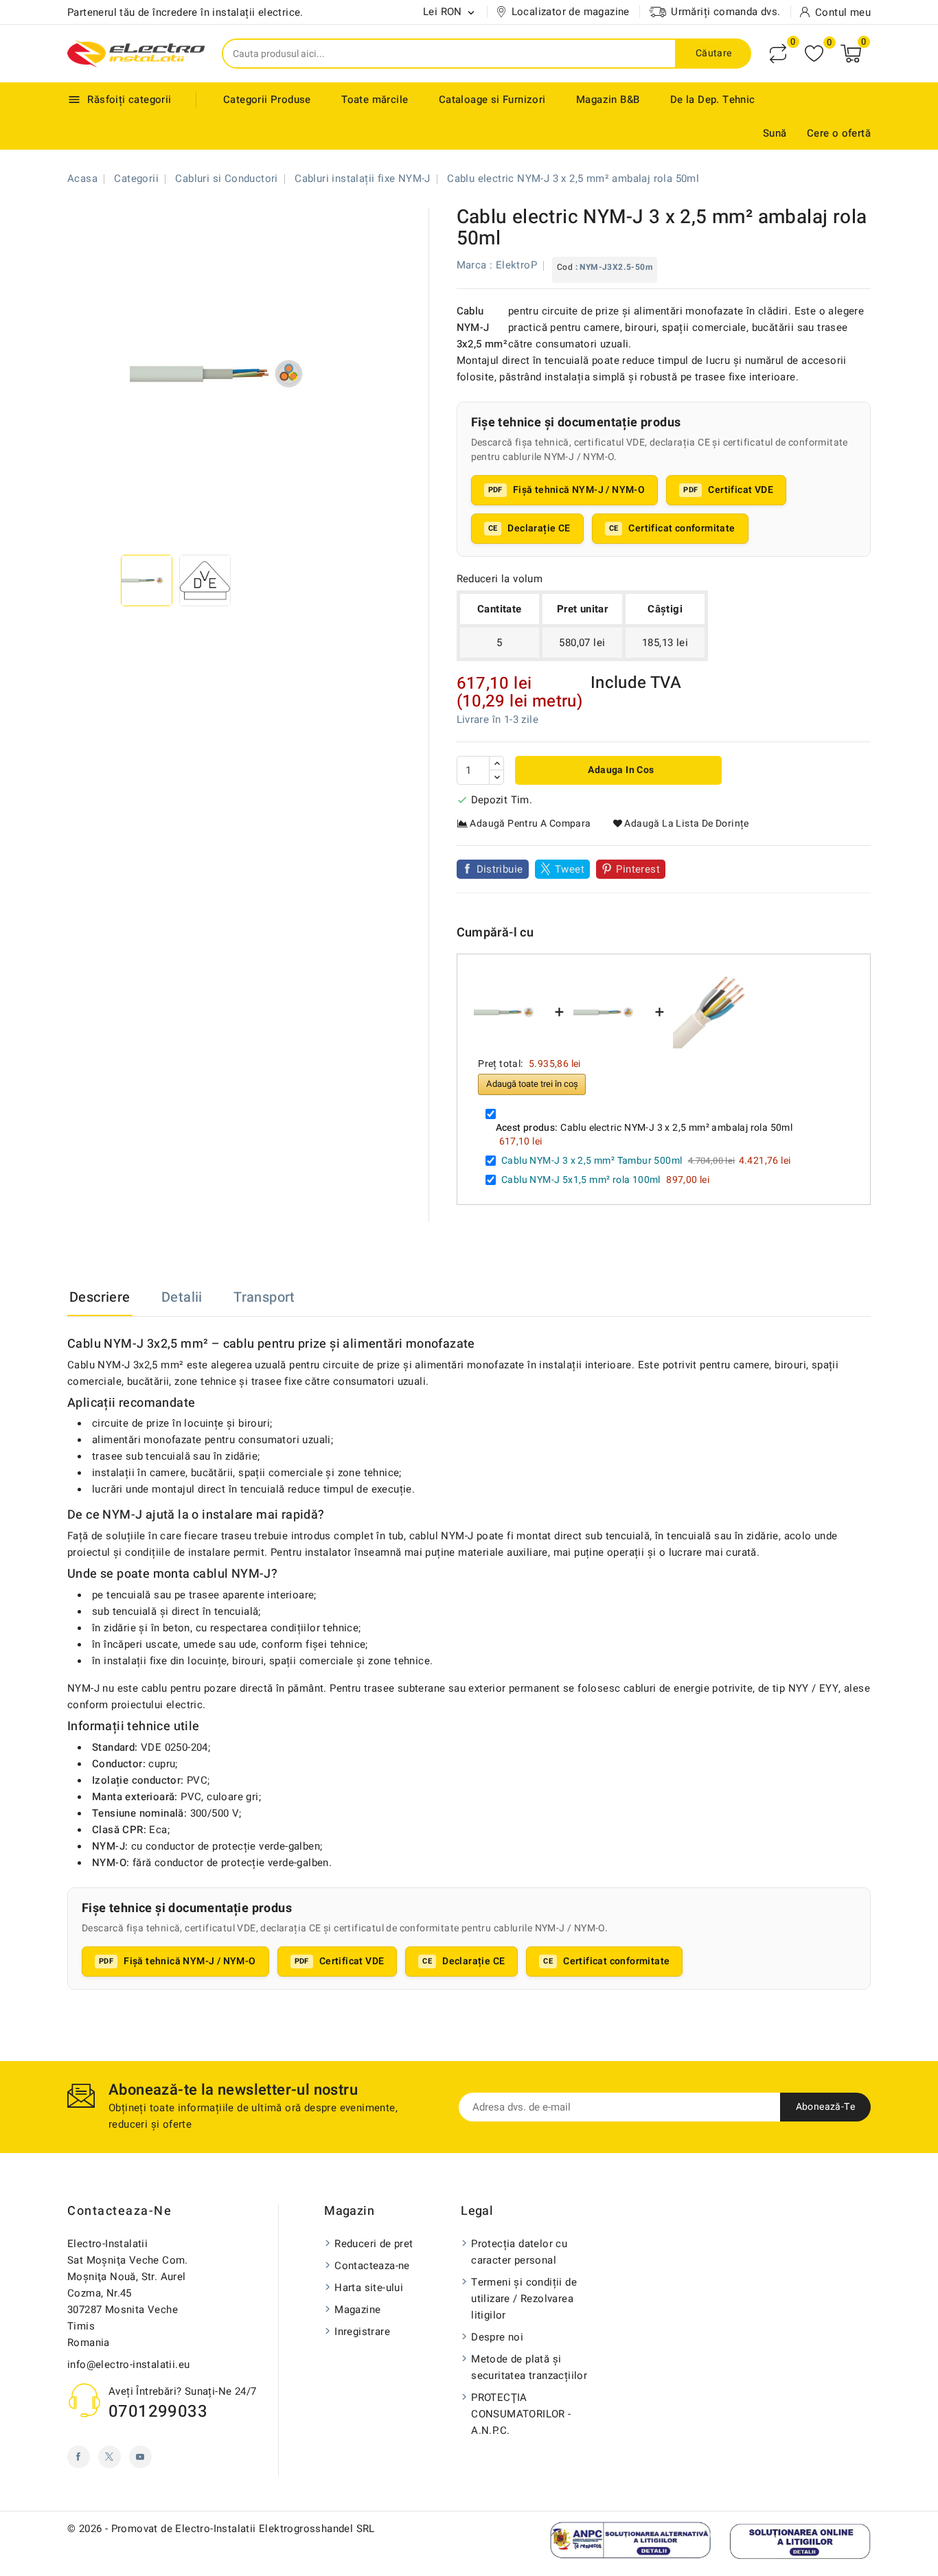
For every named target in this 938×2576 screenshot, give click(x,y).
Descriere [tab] (100, 1297)
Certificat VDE (741, 490)
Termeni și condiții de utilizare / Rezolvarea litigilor (524, 2299)
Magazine (357, 2310)
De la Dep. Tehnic (713, 100)
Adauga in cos (620, 770)
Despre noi (497, 2337)
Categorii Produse (267, 100)
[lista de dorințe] (814, 54)
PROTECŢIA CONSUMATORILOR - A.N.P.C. (521, 2414)
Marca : (475, 265)
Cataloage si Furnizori (492, 100)
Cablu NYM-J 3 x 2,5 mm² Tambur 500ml (592, 1161)
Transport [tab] (264, 1297)
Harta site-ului (369, 2288)
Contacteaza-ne (119, 2211)
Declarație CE (539, 528)
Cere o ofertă (839, 133)
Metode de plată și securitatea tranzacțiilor (529, 2367)
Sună (775, 133)
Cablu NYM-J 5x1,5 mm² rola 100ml (581, 1180)
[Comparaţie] (778, 54)
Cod (565, 267)
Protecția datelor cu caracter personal (519, 2252)
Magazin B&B (608, 100)
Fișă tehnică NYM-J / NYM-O (579, 490)
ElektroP (516, 265)
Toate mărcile (375, 100)
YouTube (140, 2457)
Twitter (110, 2457)
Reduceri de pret (374, 2244)
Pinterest (638, 869)
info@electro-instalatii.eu (128, 2365)
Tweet (570, 869)
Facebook (79, 2457)
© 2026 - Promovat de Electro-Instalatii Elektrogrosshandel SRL (221, 2529)
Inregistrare (362, 2332)
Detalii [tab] (182, 1297)
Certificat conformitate (682, 528)
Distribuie (500, 869)
